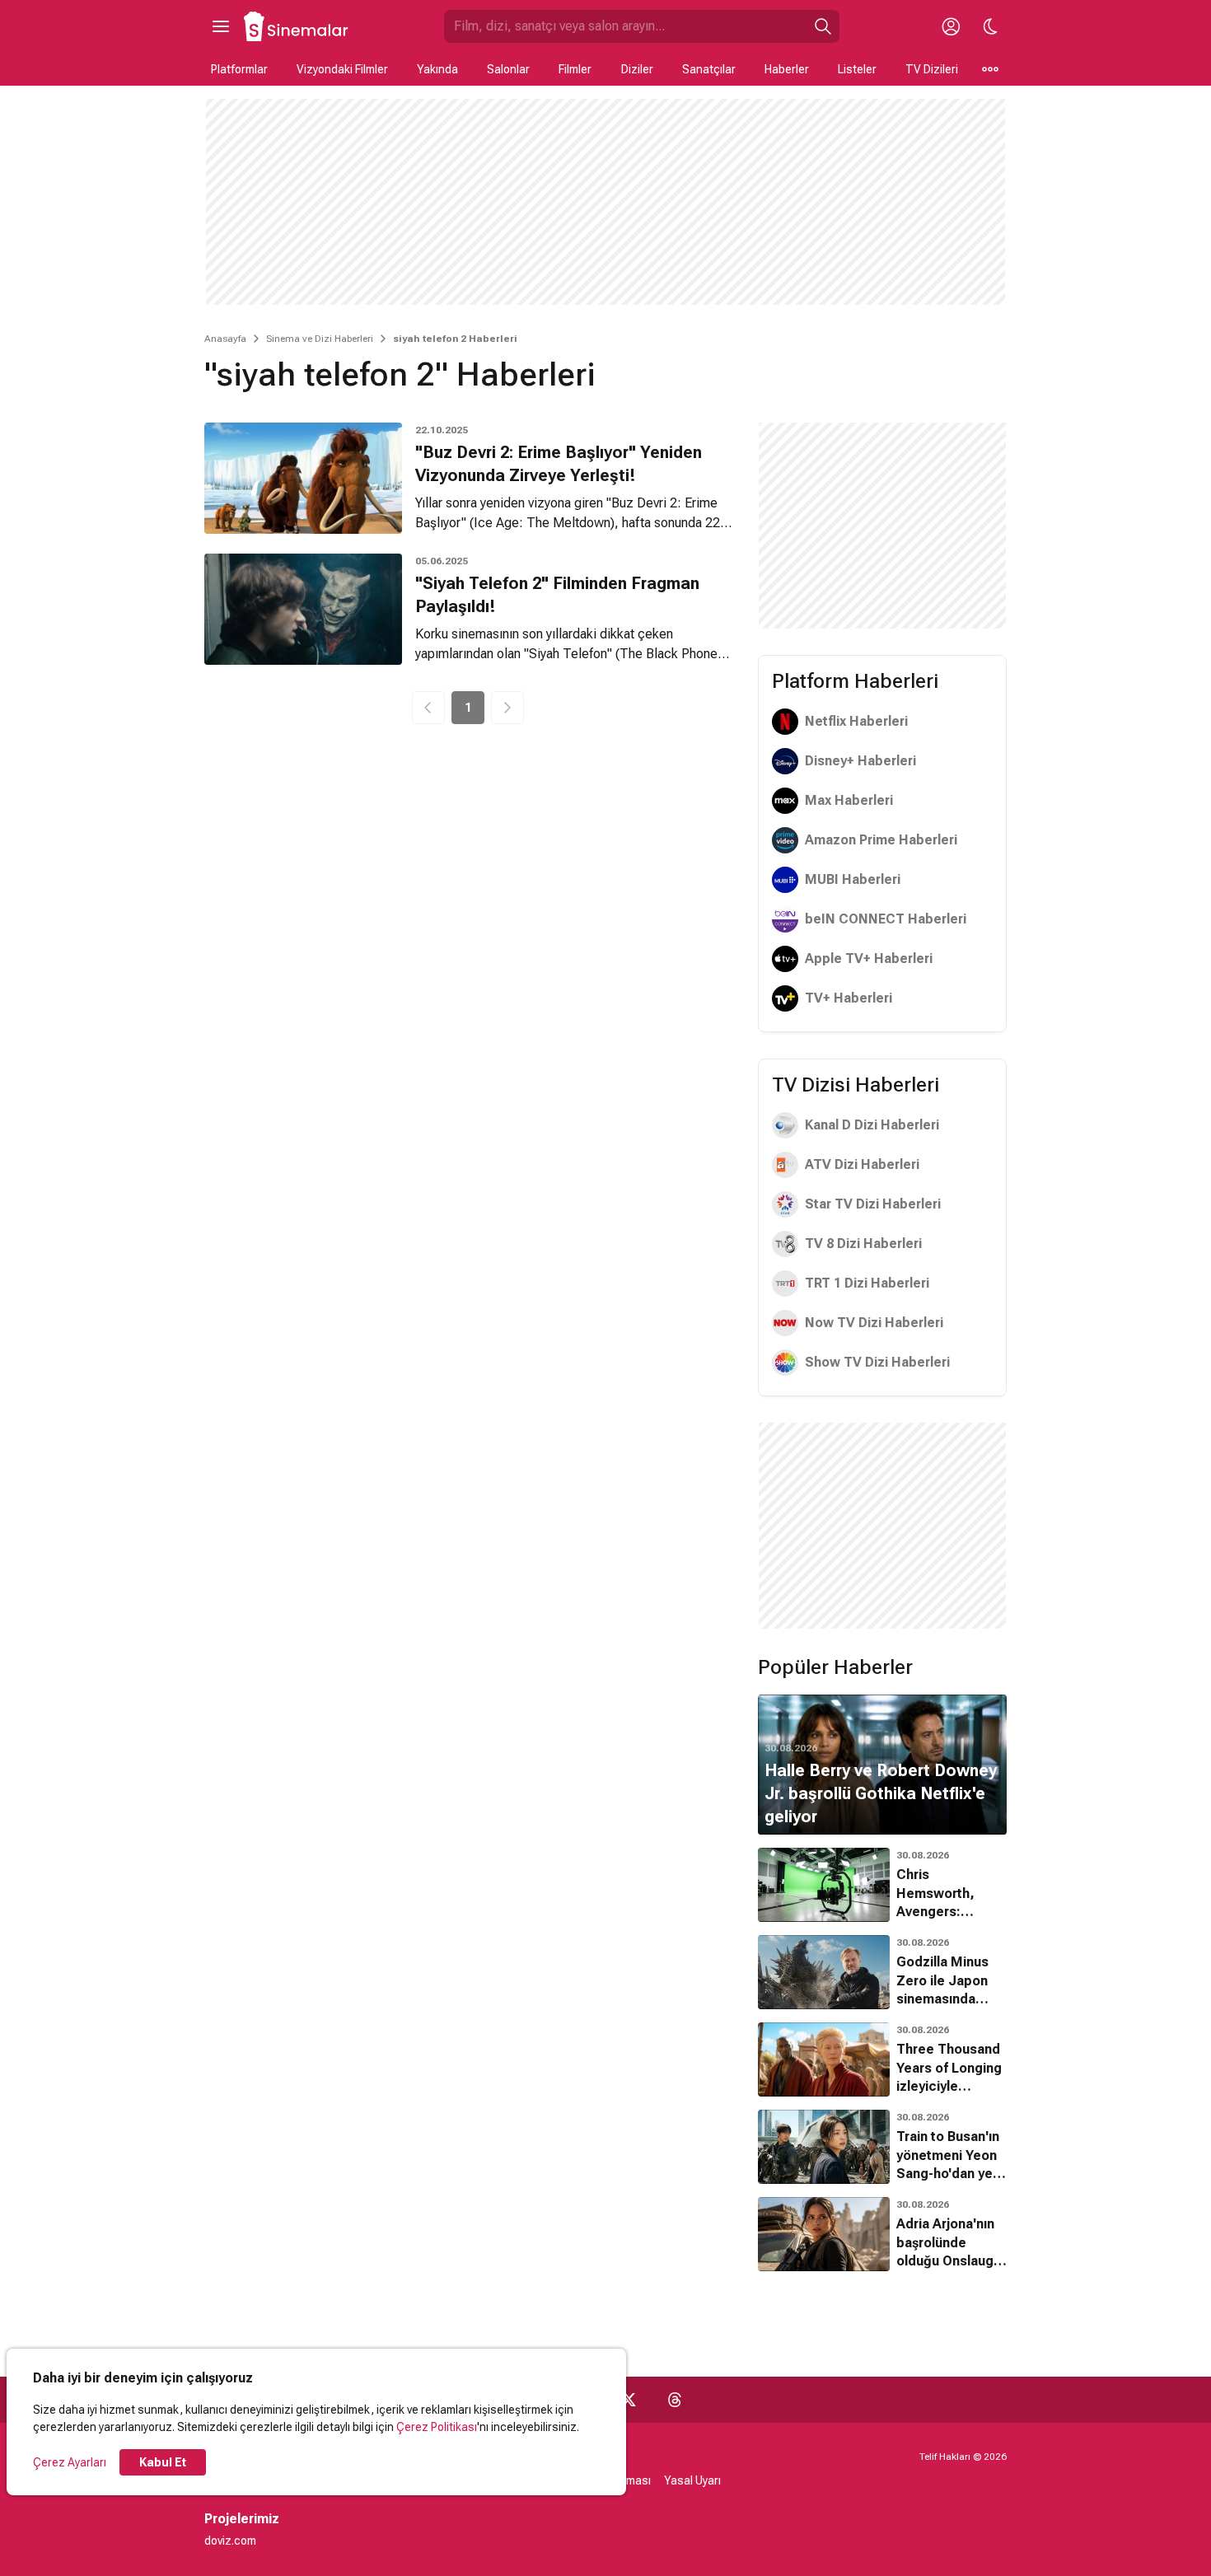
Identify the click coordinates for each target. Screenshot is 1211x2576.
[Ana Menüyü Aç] (221, 26)
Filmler (575, 69)
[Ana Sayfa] (297, 26)
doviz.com (230, 2541)
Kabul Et (163, 2462)
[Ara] (823, 26)
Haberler (787, 69)
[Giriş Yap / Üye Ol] (951, 26)
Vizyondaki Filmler (342, 69)
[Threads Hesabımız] (675, 2400)
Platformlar (239, 69)
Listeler (857, 69)
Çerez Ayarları (70, 2462)
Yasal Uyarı (692, 2480)
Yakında (437, 69)
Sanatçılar (709, 69)
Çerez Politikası (437, 2427)
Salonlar (508, 69)
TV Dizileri (932, 69)
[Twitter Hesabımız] (629, 2400)
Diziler (637, 69)
